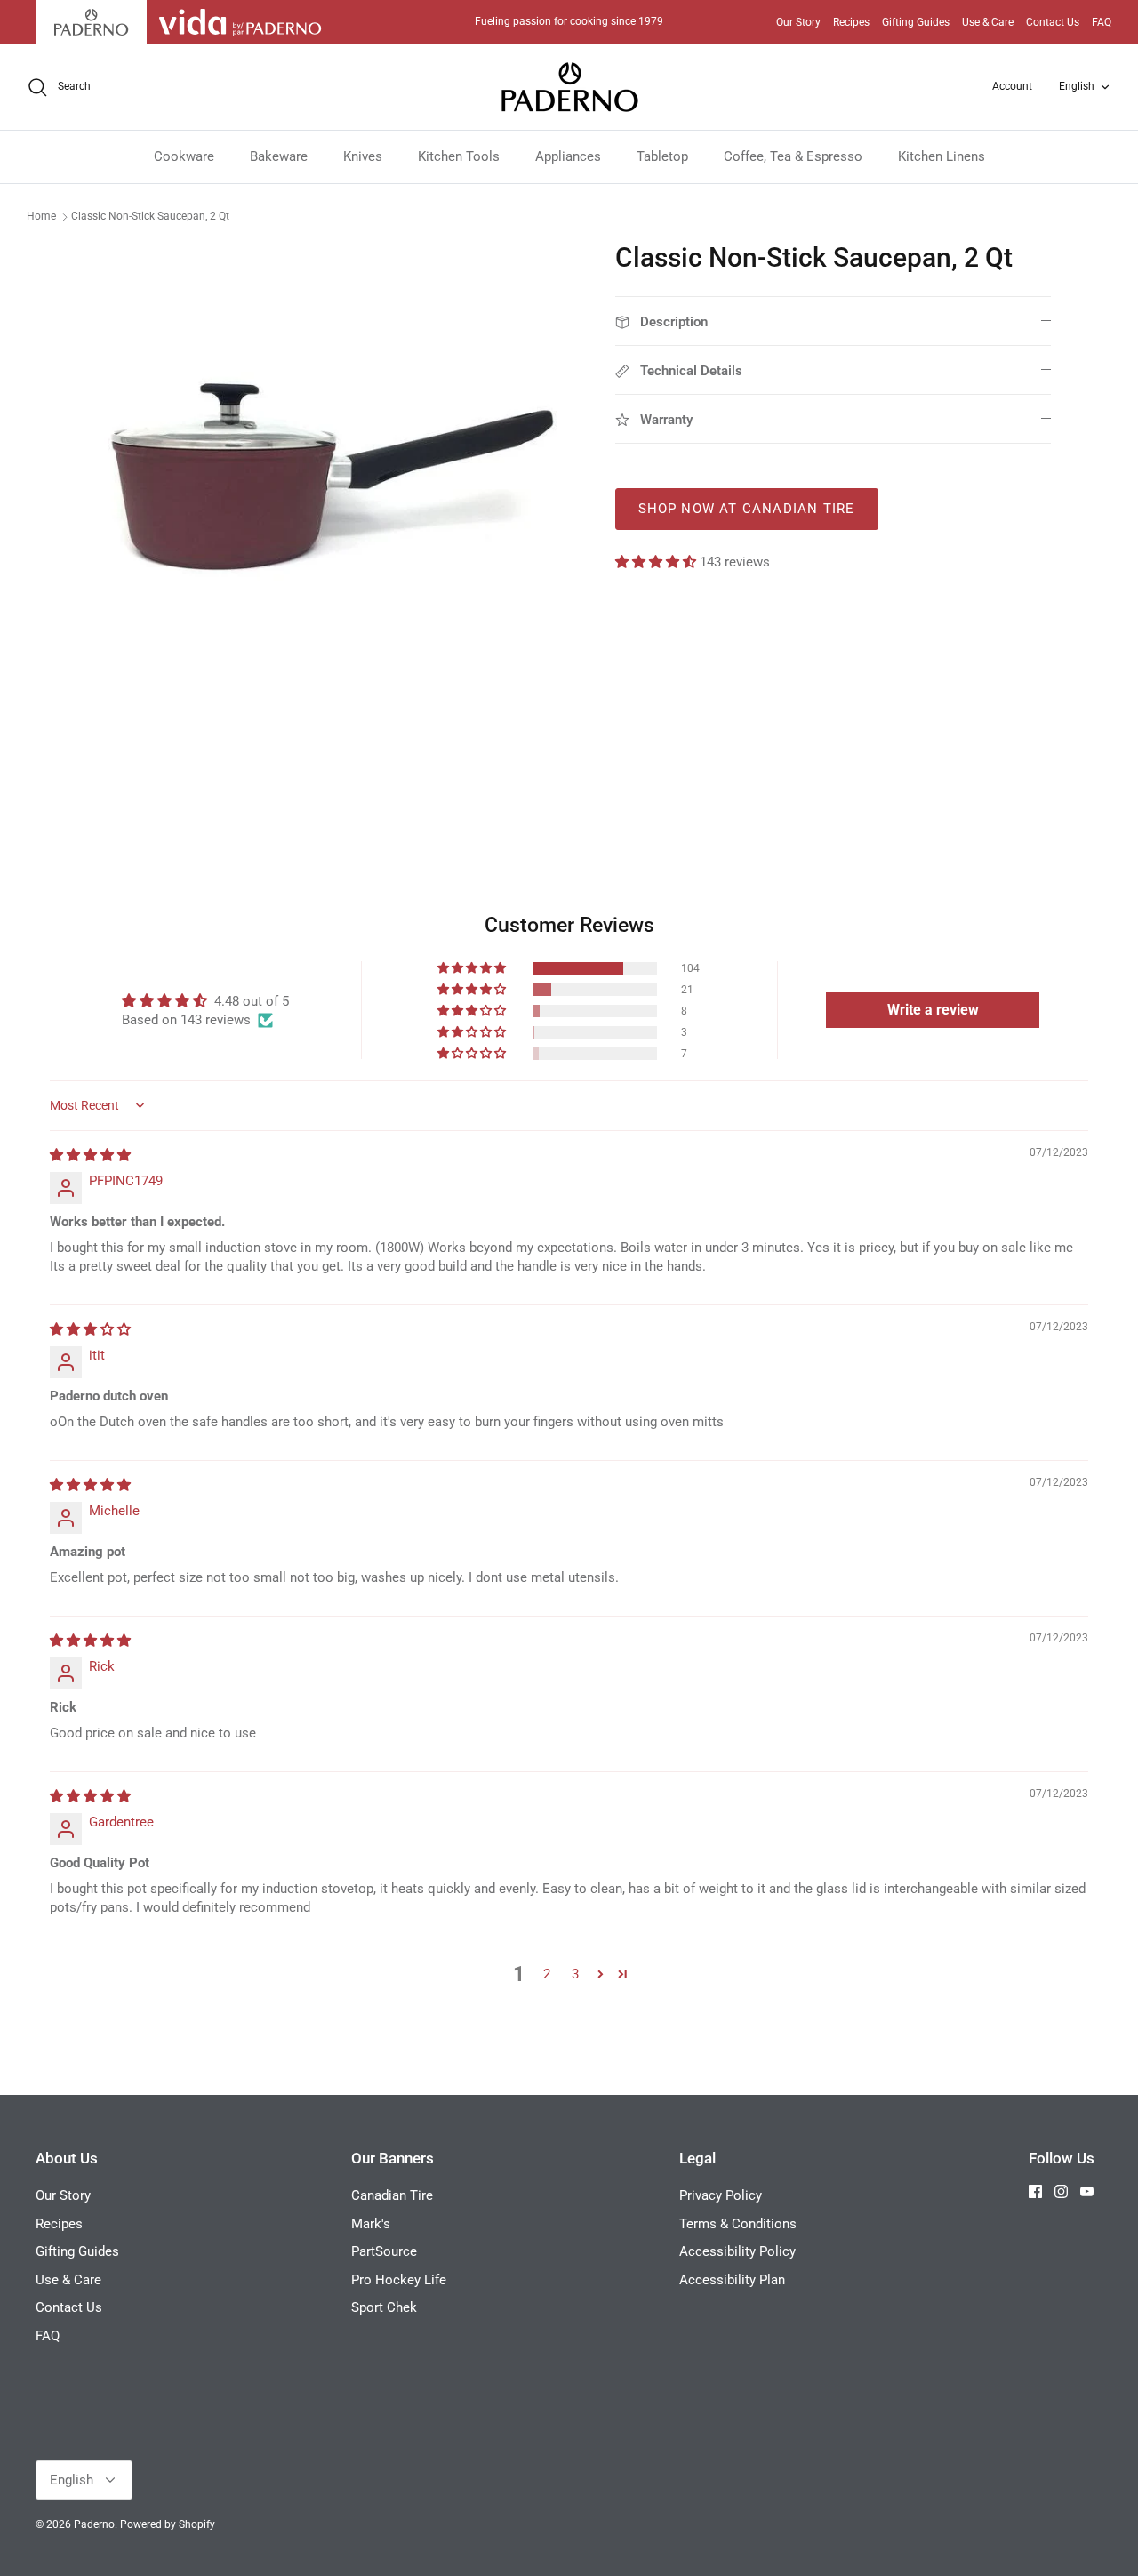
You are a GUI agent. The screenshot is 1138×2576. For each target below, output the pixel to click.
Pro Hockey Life (399, 2280)
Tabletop (662, 156)
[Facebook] (1035, 2191)
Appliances (568, 156)
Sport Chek (384, 2307)
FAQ (1102, 22)
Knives (363, 156)
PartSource (384, 2251)
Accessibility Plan (732, 2280)
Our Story (798, 22)
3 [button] (575, 1974)
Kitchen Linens (942, 156)
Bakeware (279, 156)
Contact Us (1053, 22)
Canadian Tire (392, 2195)
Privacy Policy (721, 2195)
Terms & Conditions (738, 2224)
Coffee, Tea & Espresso (793, 156)
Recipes (851, 22)
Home (41, 216)
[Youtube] (1087, 2191)
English (1077, 86)
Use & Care (988, 22)
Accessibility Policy (737, 2251)
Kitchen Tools (459, 156)
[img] (90, 1155)
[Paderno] (569, 87)
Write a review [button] (933, 1010)
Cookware (184, 156)
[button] (657, 562)
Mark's (371, 2224)
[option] (332, 486)
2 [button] (547, 1974)
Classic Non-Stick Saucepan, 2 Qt (150, 216)
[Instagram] (1061, 2191)
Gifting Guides (916, 22)
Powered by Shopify (168, 2524)
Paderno (94, 2524)
